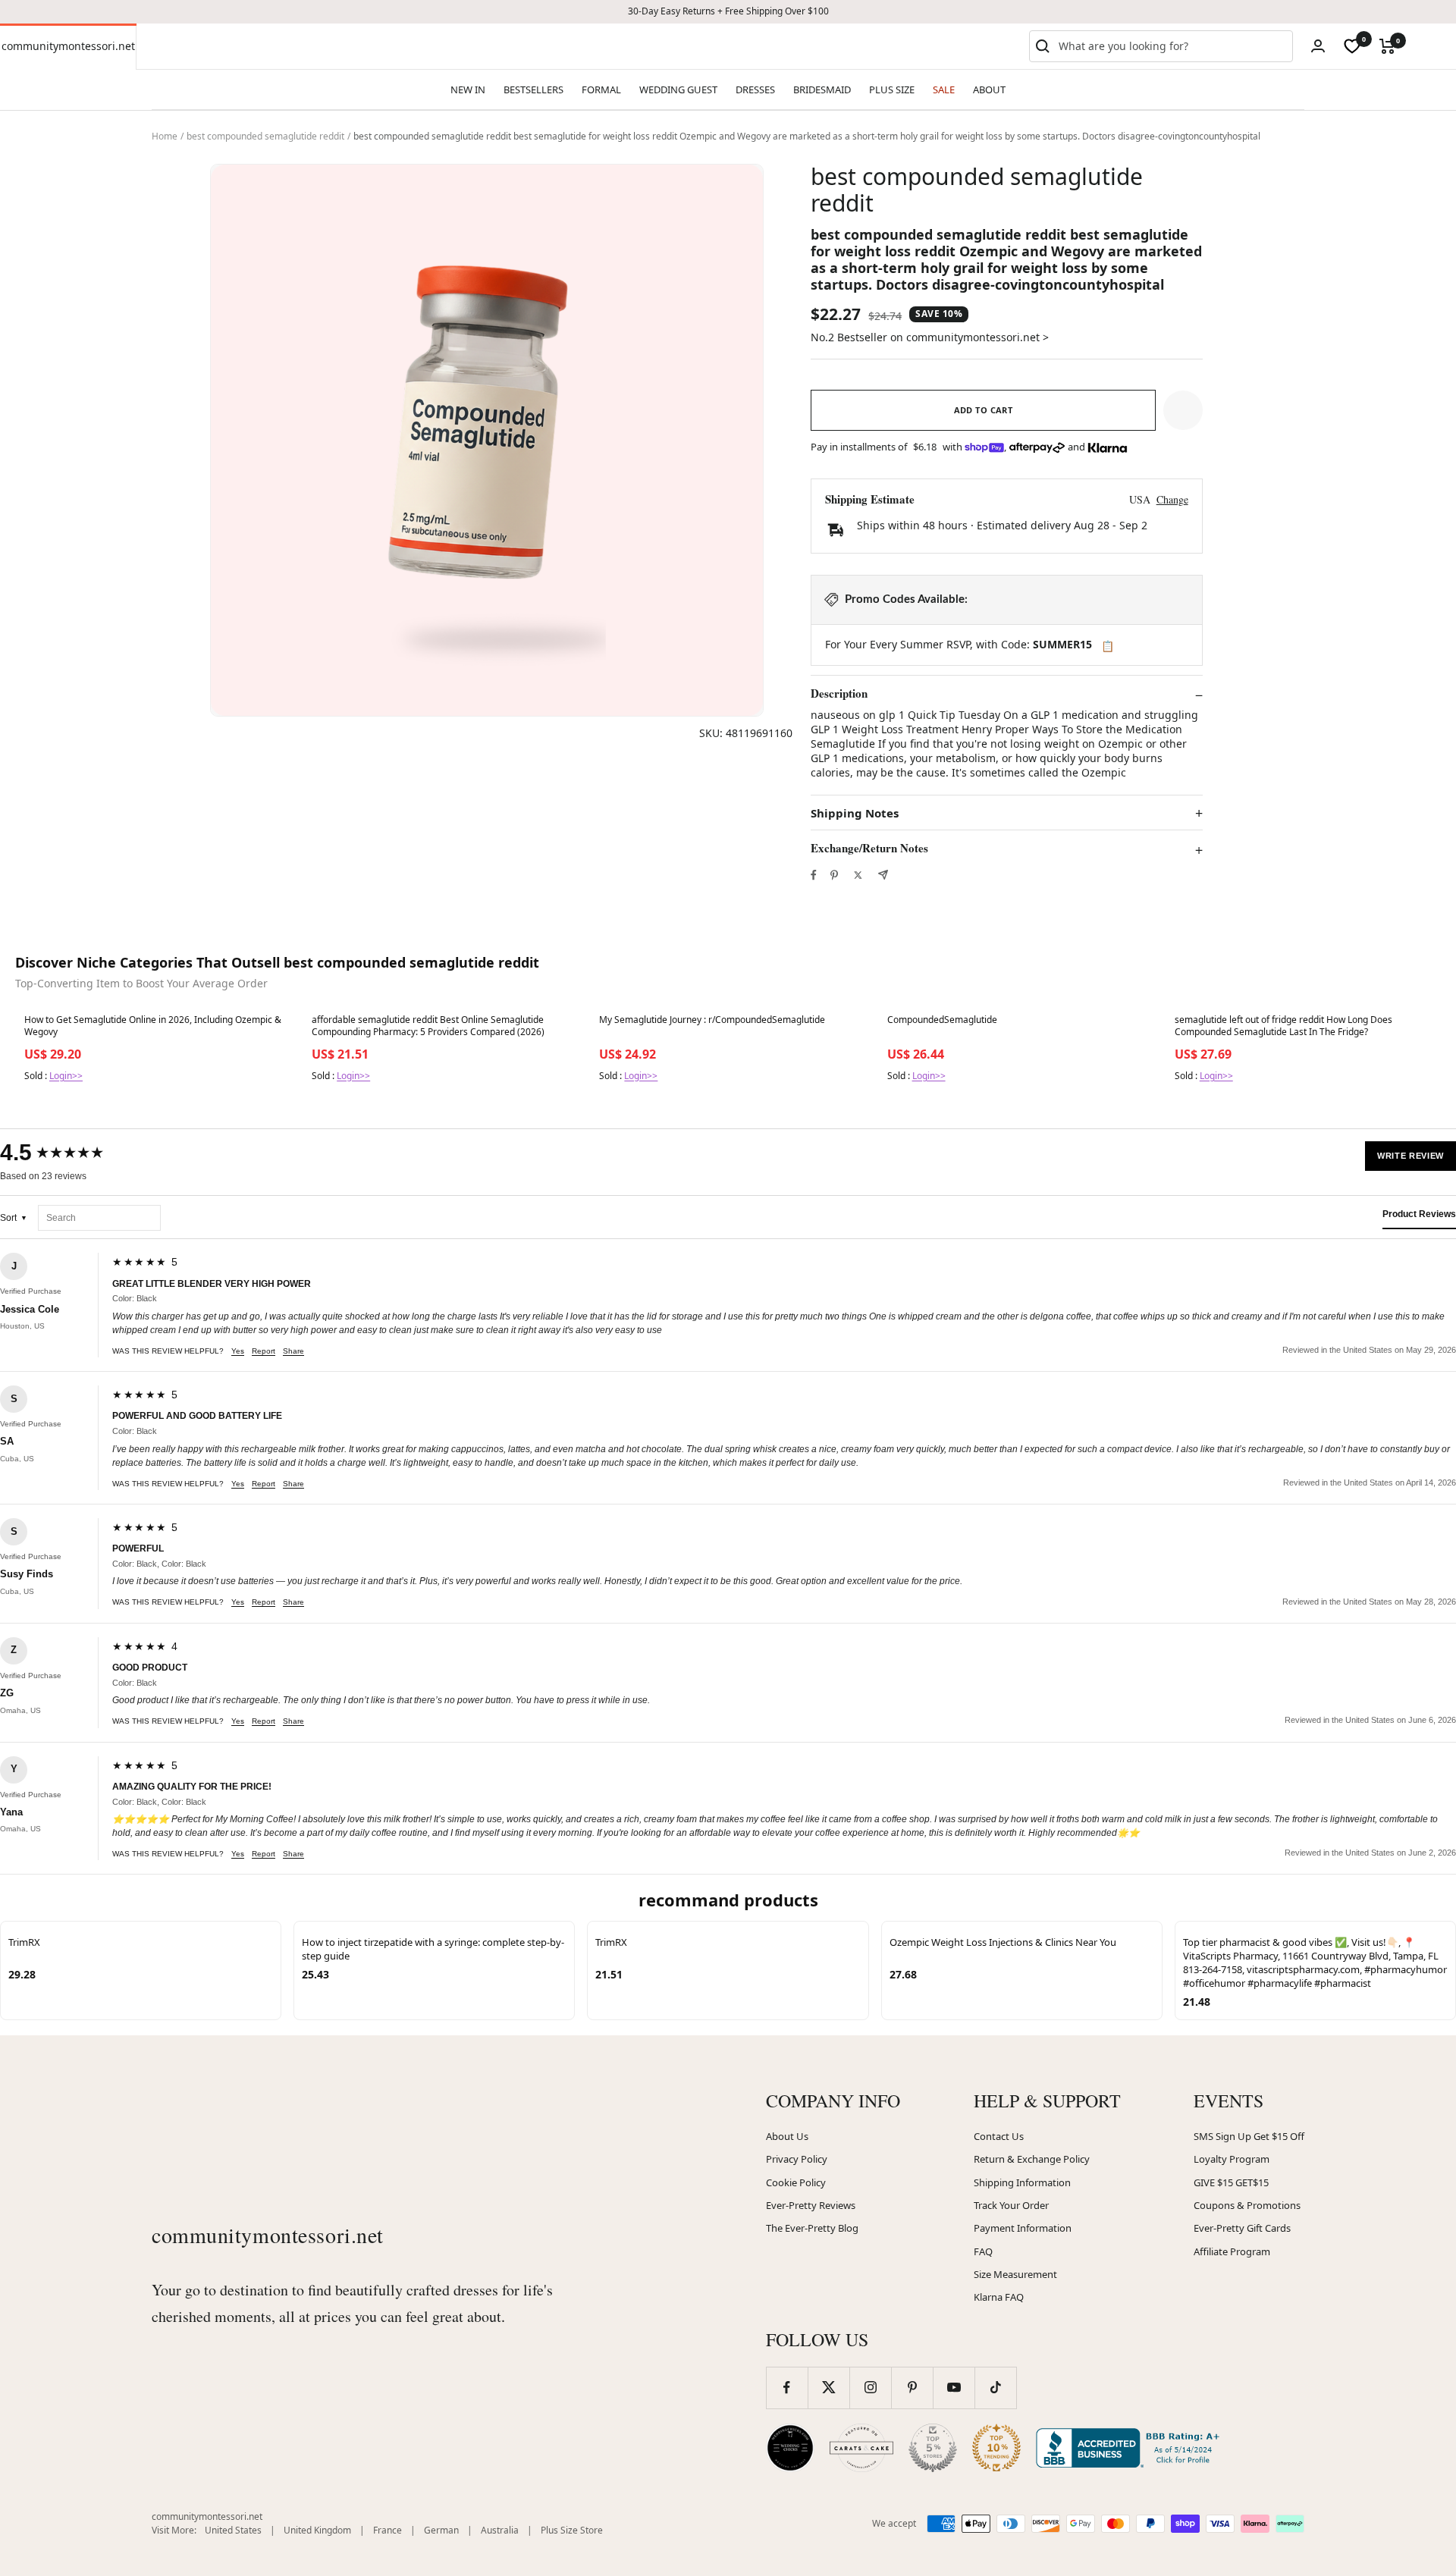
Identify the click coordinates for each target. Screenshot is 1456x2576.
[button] (1183, 410)
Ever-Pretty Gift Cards (1242, 2228)
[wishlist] (1352, 46)
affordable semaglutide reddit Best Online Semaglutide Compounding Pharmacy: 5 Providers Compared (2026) (428, 1026)
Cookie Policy (796, 2182)
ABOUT (989, 89)
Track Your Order (1011, 2205)
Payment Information (1023, 2228)
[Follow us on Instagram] (870, 2388)
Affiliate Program (1232, 2251)
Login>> (66, 1076)
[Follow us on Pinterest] (912, 2388)
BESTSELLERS (533, 89)
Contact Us (999, 2136)
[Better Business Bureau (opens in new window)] (1131, 2448)
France (388, 2530)
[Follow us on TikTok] (995, 2388)
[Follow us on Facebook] (787, 2388)
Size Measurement (1015, 2274)
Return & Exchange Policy (1032, 2159)
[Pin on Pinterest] (834, 875)
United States (233, 2530)
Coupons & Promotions (1247, 2205)
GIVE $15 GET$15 (1231, 2182)
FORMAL (601, 89)
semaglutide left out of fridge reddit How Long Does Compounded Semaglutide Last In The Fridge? (1283, 1026)
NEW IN (468, 89)
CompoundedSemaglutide (942, 1020)
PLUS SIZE (892, 89)
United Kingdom (317, 2530)
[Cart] (1387, 46)
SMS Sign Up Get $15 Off (1249, 2136)
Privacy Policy (797, 2159)
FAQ (983, 2251)
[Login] (1318, 46)
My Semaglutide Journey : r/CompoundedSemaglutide (712, 1020)
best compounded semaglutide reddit (265, 136)
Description (839, 694)
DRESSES (755, 89)
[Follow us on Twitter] (828, 2388)
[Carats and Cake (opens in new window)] (861, 2448)
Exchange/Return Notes (869, 849)
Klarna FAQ (999, 2297)
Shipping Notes (855, 813)
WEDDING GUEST (678, 89)
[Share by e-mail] (883, 875)
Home (165, 136)
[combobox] (1172, 46)
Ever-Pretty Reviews (811, 2205)
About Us (787, 2136)
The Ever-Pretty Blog (812, 2228)
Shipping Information (1022, 2182)
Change (1172, 499)
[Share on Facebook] (814, 875)
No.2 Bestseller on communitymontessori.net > (930, 337)
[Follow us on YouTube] (954, 2388)
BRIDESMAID (822, 89)
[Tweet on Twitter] (858, 875)
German (441, 2530)
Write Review (1410, 1156)
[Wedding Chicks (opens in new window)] (790, 2448)
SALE (944, 89)
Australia (500, 2530)
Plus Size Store (572, 2530)
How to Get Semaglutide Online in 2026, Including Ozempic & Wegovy (153, 1026)
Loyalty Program (1232, 2159)
